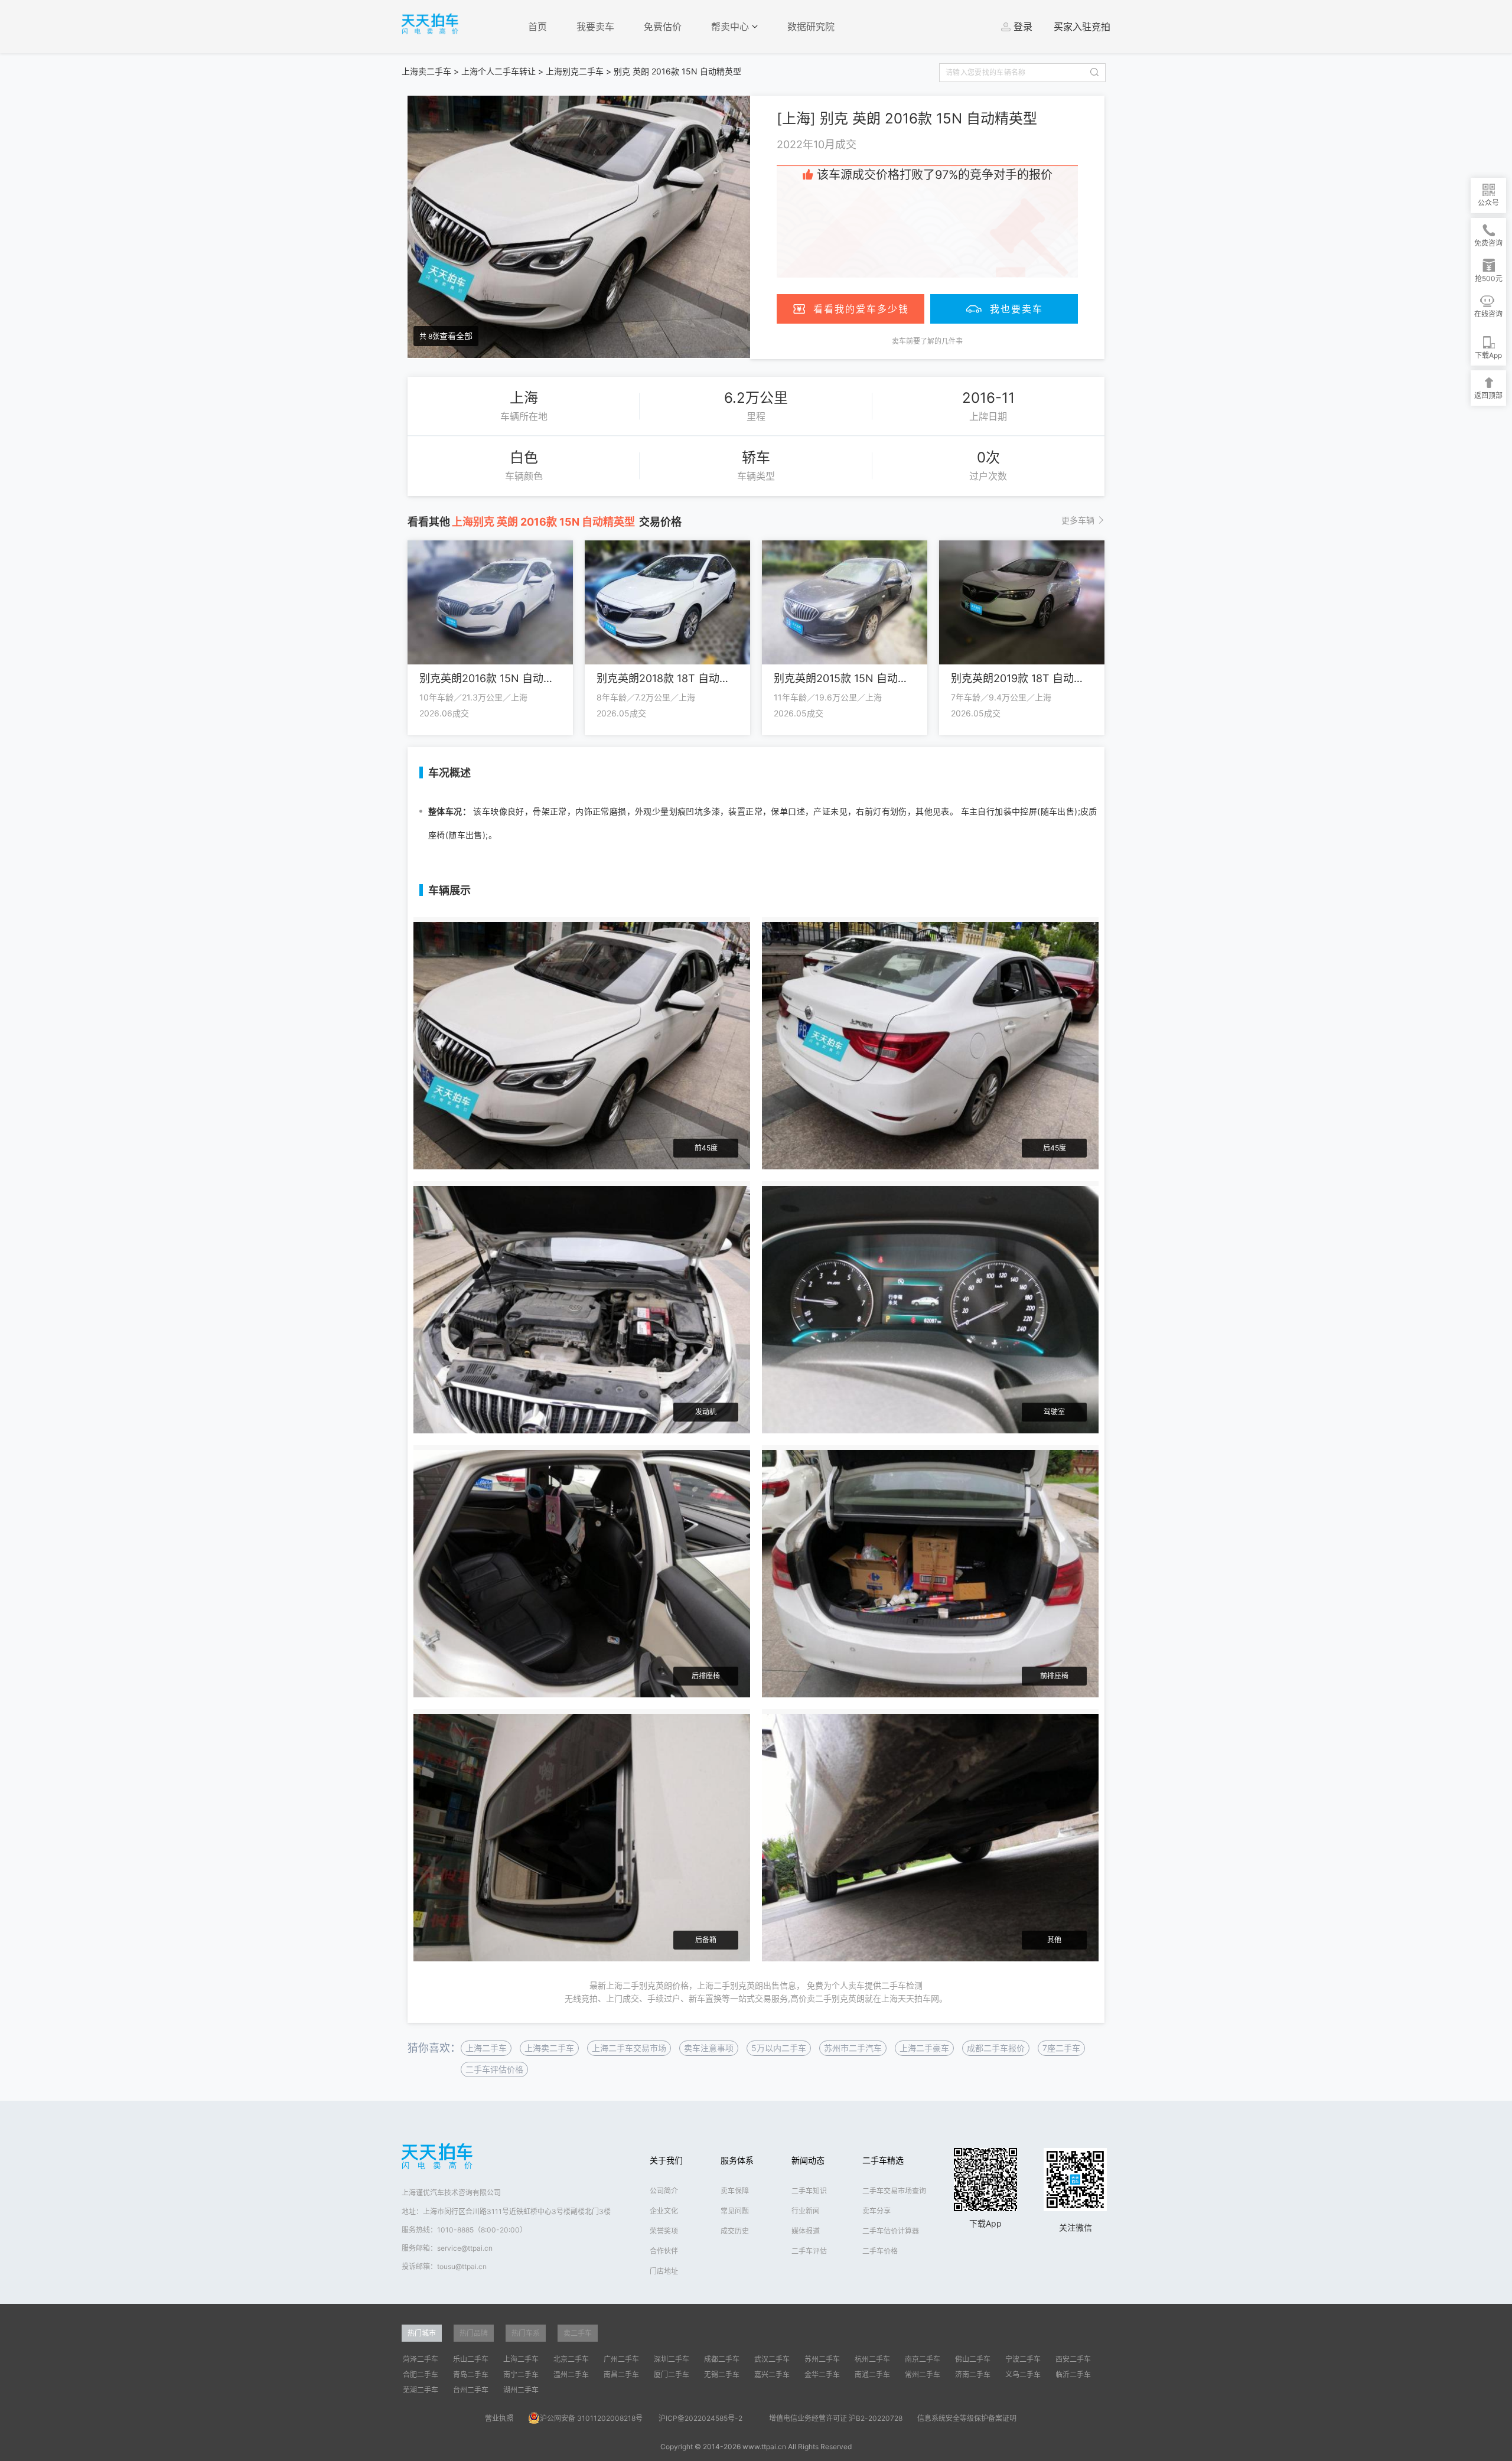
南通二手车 (872, 2374)
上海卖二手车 (426, 71)
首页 (537, 27)
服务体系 (737, 2160)
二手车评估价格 (494, 2069)
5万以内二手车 (779, 2048)
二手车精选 (883, 2160)
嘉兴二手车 (772, 2374)
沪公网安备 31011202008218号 (591, 2418)
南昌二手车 (621, 2374)
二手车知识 (809, 2191)
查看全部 (456, 336)
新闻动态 (808, 2160)
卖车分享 (876, 2211)
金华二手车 (822, 2374)
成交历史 (735, 2231)
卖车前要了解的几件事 (927, 341)
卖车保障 (735, 2191)
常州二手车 (923, 2374)
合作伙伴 (664, 2251)
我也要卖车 (1016, 309)
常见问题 (735, 2211)
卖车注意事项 (709, 2048)
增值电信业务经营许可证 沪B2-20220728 (836, 2418)
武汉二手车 (772, 2359)
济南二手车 (973, 2374)
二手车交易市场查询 (894, 2191)
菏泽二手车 (421, 2359)
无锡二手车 (722, 2374)
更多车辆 (1078, 520)
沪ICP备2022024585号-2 (700, 2418)
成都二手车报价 (996, 2048)
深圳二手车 (672, 2359)
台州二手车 (471, 2390)
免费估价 (663, 27)
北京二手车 (571, 2359)
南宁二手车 (521, 2374)
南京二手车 (923, 2359)
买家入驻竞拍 (1082, 27)
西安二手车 (1073, 2359)
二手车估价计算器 (891, 2231)
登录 (1023, 27)
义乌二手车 (1023, 2374)
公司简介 (664, 2191)
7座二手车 (1061, 2048)
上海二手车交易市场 (629, 2048)
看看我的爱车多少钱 (861, 309)
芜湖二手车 (421, 2390)
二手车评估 (809, 2251)
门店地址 (664, 2271)
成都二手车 (722, 2359)
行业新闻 (806, 2211)
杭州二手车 (872, 2359)
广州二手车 (621, 2359)
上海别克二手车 (575, 71)
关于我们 (666, 2160)
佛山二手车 (973, 2359)
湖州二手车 (521, 2390)
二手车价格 (880, 2251)
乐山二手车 (471, 2359)
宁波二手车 (1023, 2359)
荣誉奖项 (664, 2231)
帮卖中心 (731, 27)
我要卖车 (595, 27)
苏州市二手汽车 (853, 2048)
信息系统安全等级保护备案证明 (967, 2418)
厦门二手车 (672, 2374)
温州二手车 (571, 2374)
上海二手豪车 (924, 2048)
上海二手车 (486, 2048)
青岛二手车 (471, 2374)
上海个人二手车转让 (498, 71)
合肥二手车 (421, 2374)
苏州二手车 (822, 2359)
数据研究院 (811, 27)
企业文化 (664, 2211)
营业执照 (499, 2418)
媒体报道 (806, 2231)
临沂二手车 (1073, 2374)
